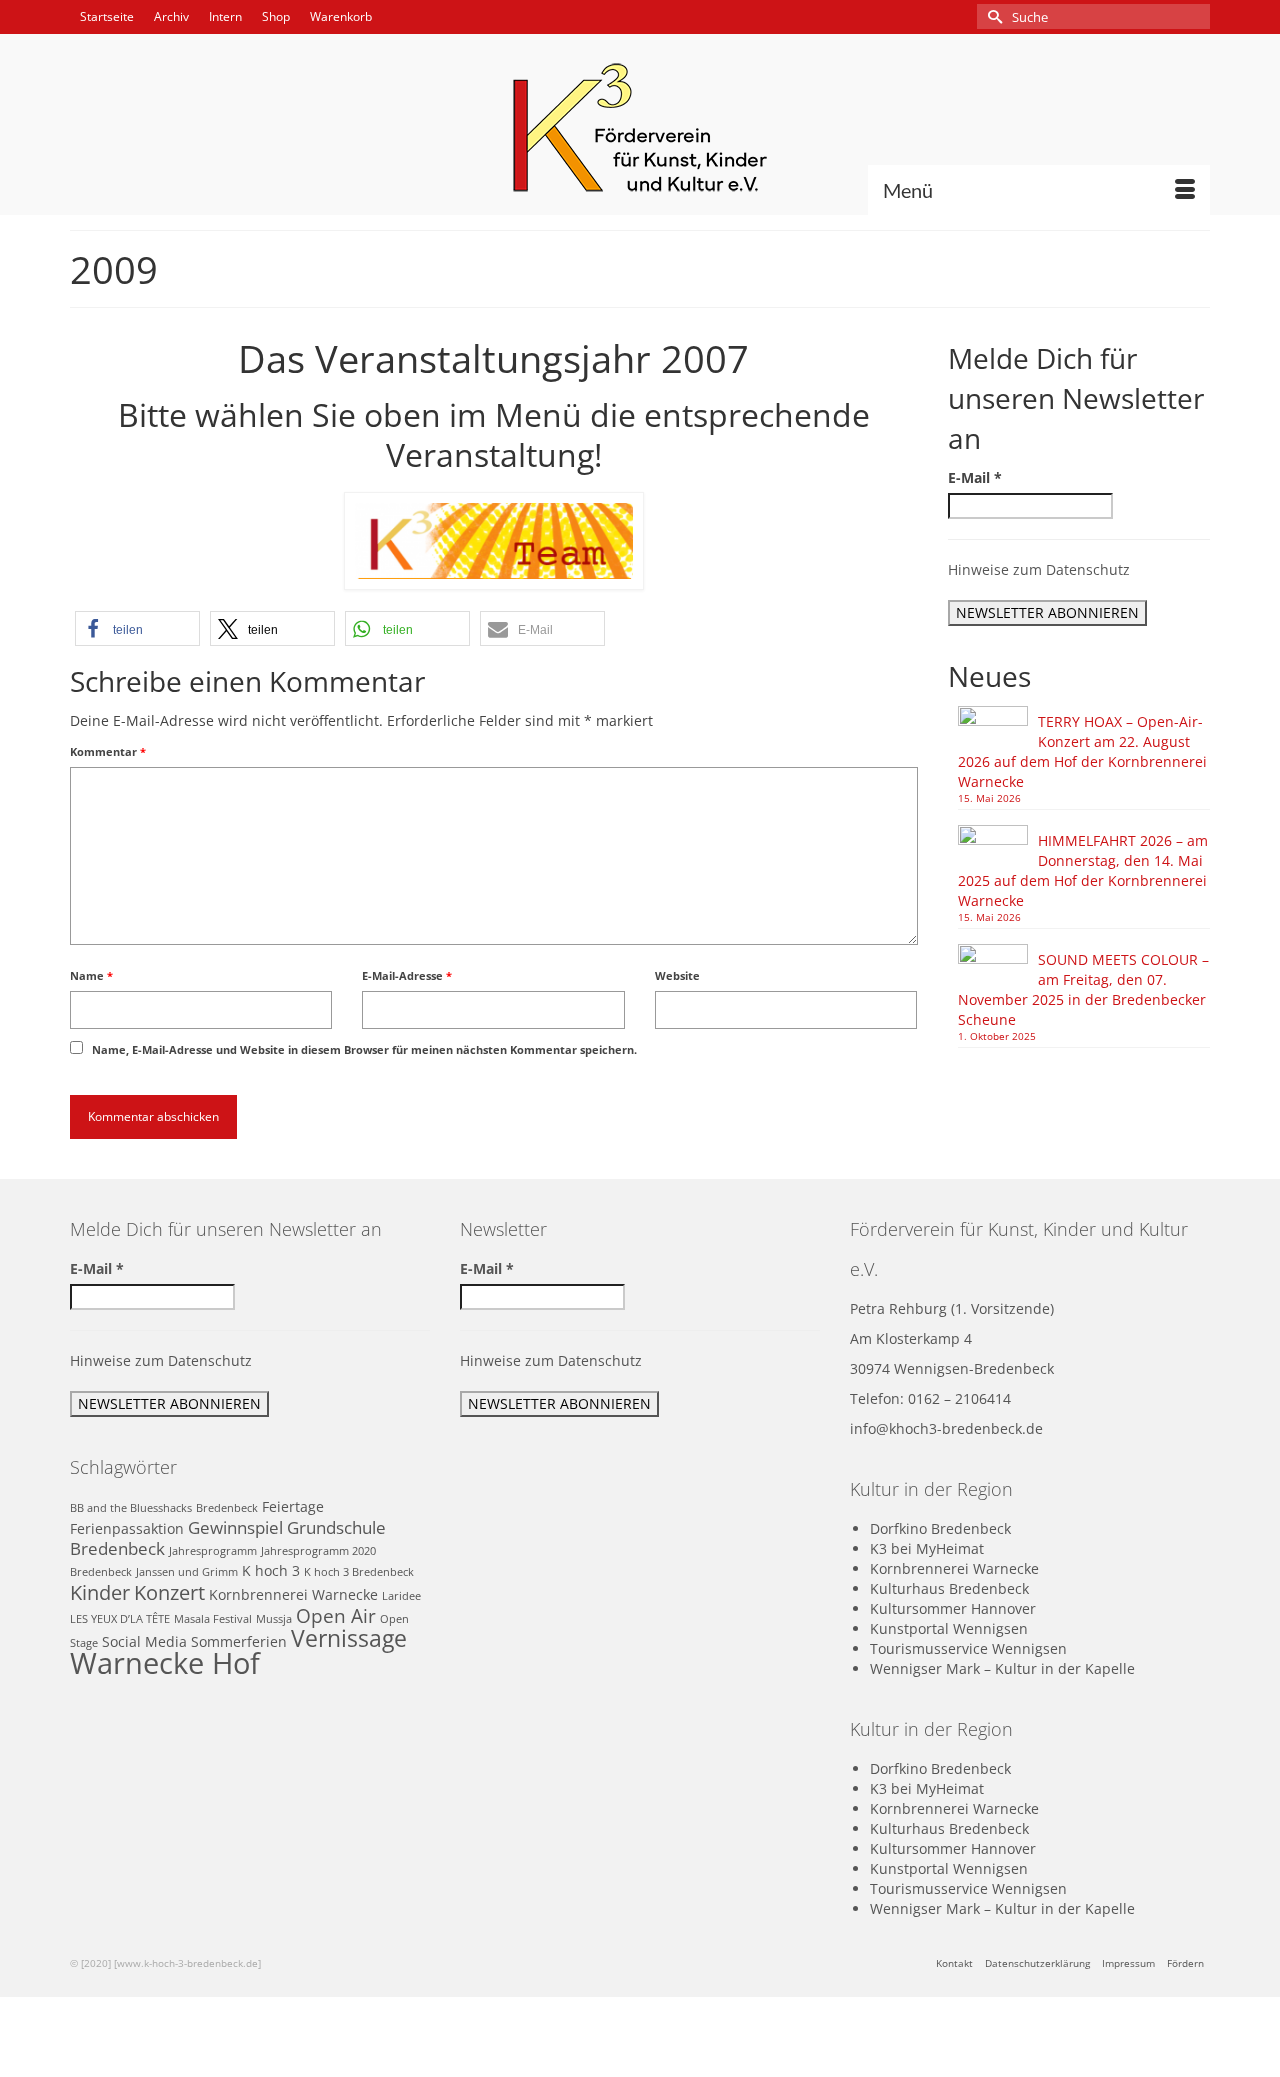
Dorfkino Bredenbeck (940, 1528)
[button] (137, 628)
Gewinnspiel (235, 1527)
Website (677, 975)
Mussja (274, 1619)
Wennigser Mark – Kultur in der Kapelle (1002, 1668)
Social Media (144, 1641)
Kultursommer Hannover (953, 1608)
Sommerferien (239, 1641)
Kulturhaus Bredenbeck (949, 1588)
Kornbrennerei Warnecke (293, 1594)
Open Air (336, 1615)
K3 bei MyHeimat (927, 1548)
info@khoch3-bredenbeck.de (946, 1428)
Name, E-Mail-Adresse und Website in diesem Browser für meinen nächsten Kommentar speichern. (364, 1049)
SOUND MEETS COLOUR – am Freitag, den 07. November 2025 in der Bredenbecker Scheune (1083, 989)
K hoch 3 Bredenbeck (359, 1572)
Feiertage (293, 1506)
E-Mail (975, 477)
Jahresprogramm (213, 1551)
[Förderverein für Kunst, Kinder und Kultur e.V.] (640, 127)
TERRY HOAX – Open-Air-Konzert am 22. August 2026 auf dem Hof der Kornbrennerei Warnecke (1082, 751)
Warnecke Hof (165, 1663)
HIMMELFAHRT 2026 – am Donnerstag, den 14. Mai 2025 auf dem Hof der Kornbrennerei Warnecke (1083, 870)
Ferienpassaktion (127, 1528)
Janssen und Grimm (187, 1572)
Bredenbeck (227, 1508)
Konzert (169, 1592)
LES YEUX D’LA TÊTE (120, 1619)
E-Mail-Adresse (407, 975)
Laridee (401, 1596)
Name (91, 975)
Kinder (100, 1592)
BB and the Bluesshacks (131, 1508)
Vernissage (349, 1638)
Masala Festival (213, 1619)
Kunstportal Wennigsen (949, 1628)
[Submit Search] (992, 16)
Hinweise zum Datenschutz (1039, 569)
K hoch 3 (271, 1570)
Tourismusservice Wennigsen (968, 1648)
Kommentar (108, 751)
